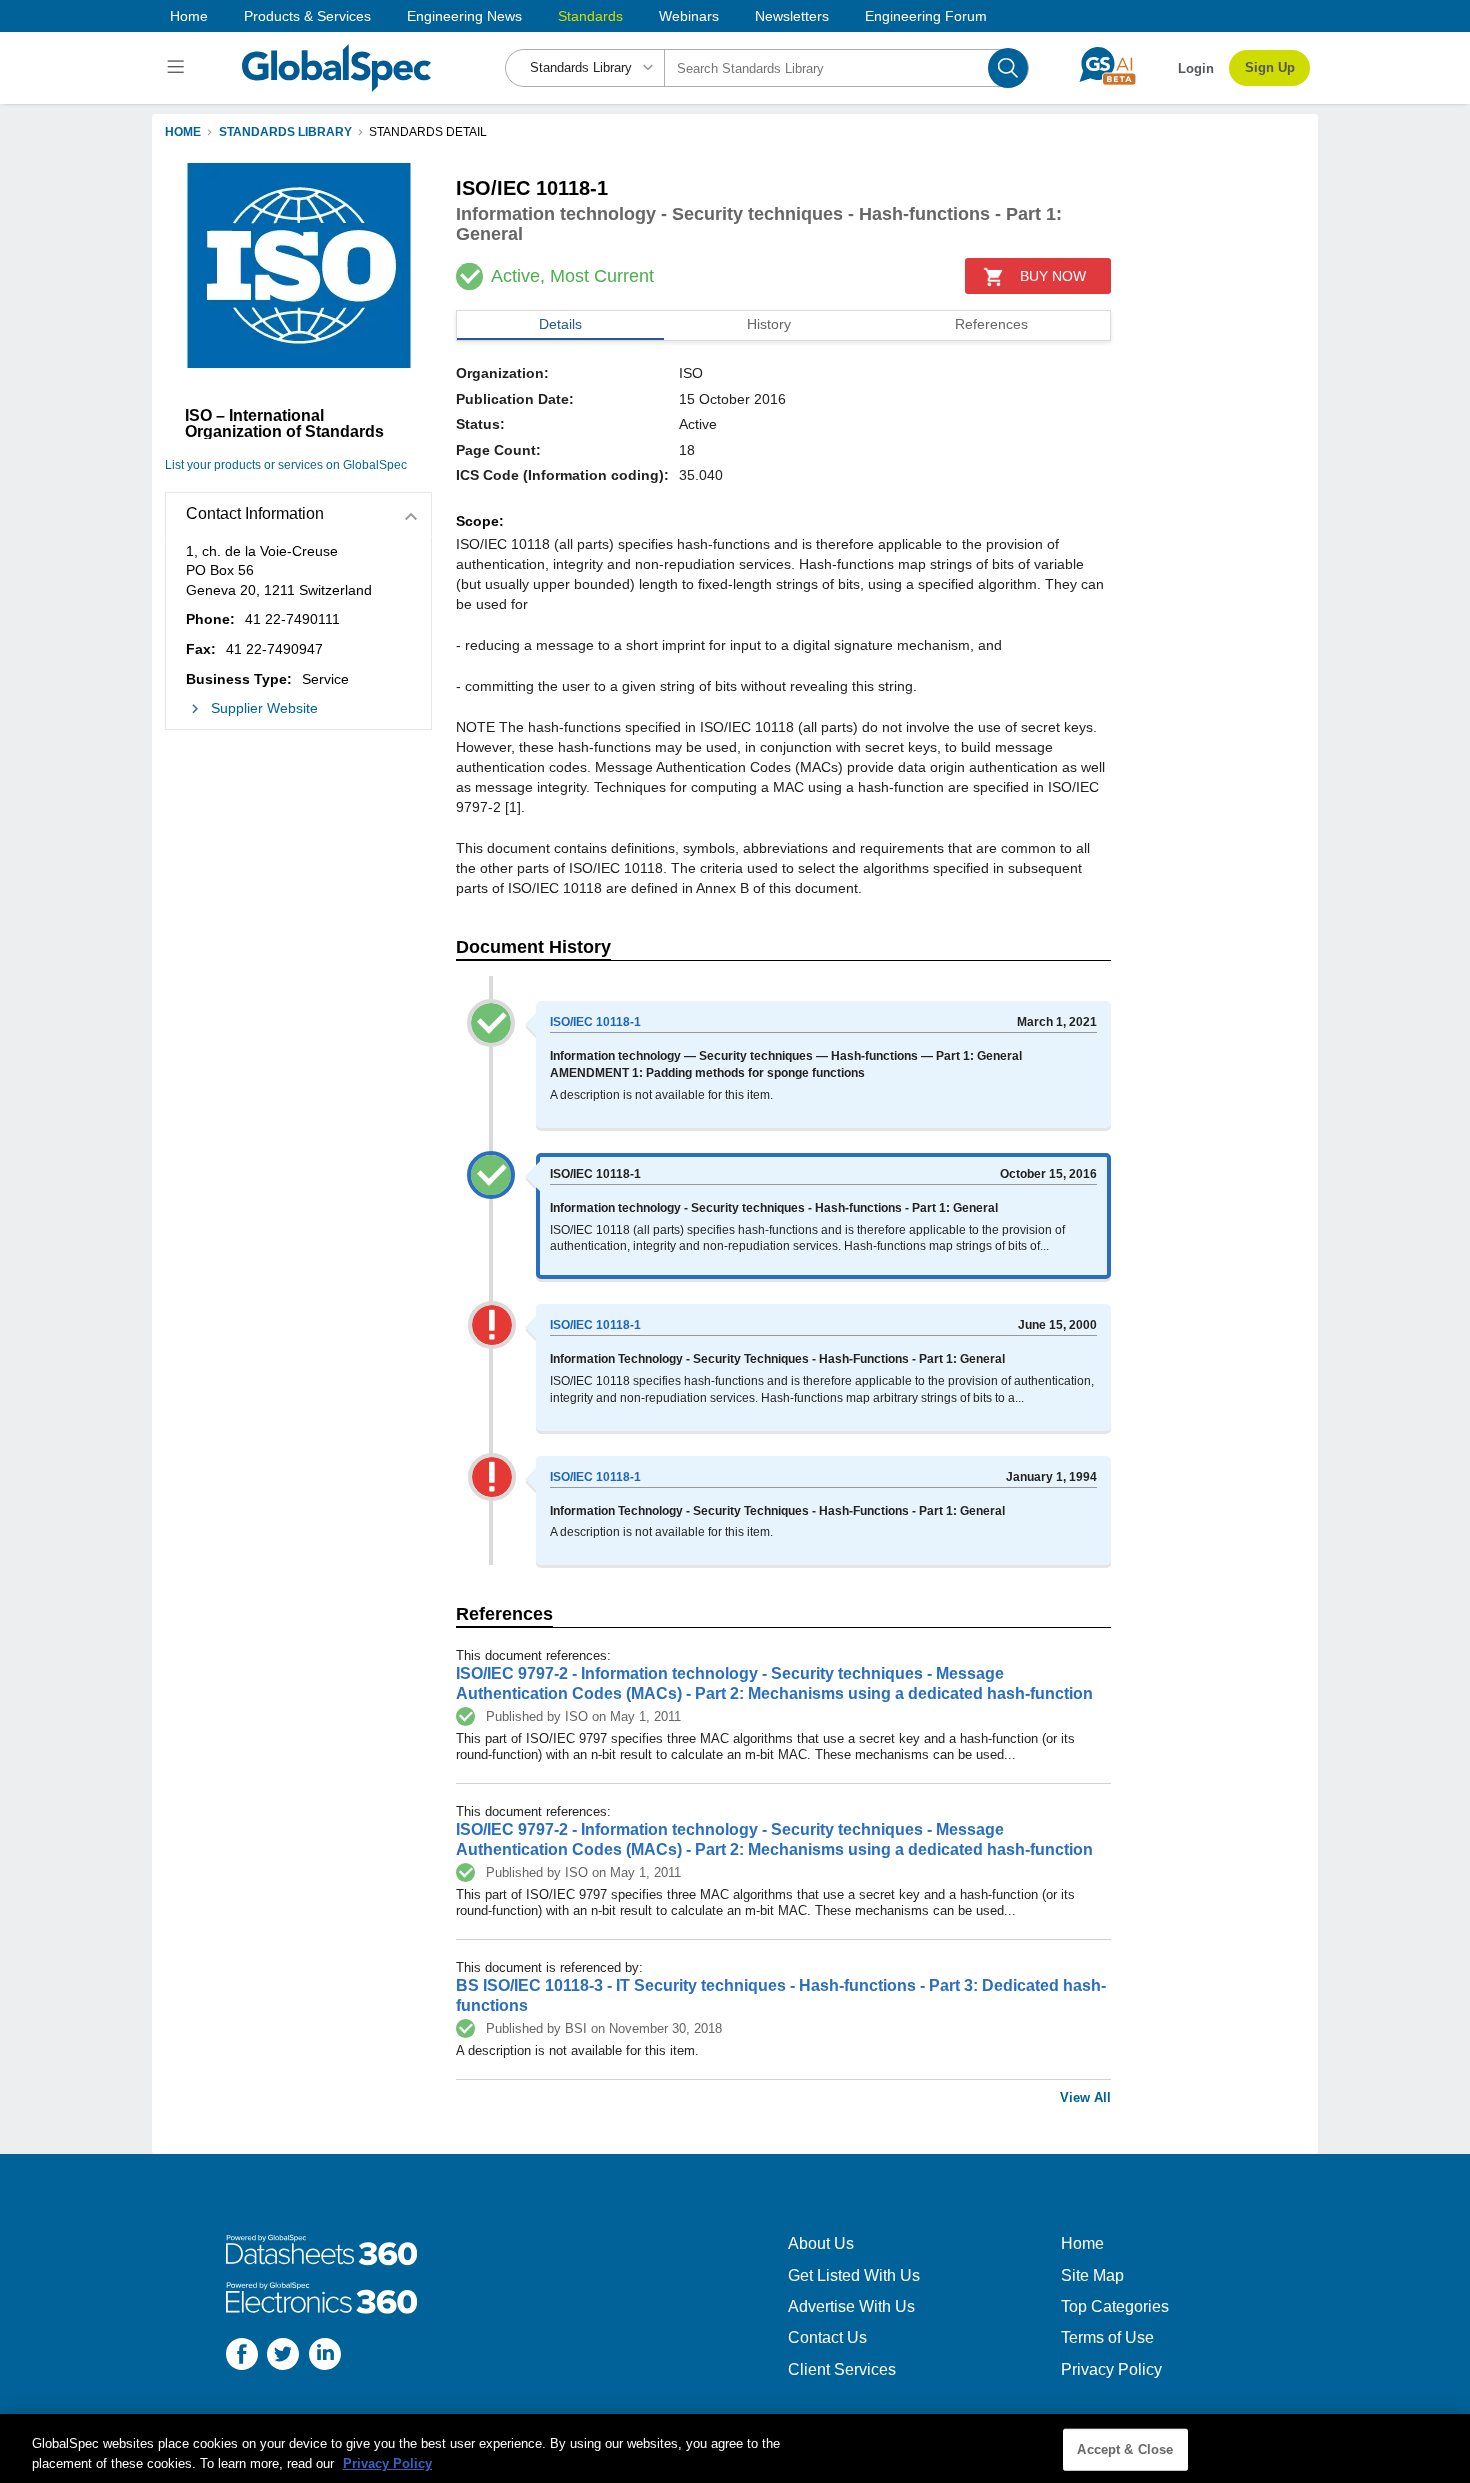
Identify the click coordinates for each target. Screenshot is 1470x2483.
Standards (590, 16)
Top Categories (1115, 2306)
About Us (821, 2243)
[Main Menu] (178, 68)
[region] (735, 2448)
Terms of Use (1107, 2337)
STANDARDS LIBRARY (285, 132)
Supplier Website (264, 708)
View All (1085, 2097)
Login (1196, 68)
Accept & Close (1125, 2449)
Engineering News (464, 16)
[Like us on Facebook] (242, 2356)
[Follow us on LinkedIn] (325, 2356)
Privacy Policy (1111, 2369)
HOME (183, 132)
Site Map (1092, 2275)
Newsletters (792, 16)
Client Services (842, 2369)
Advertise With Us (851, 2306)
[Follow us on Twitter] (283, 2356)
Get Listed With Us (854, 2275)
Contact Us (827, 2337)
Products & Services (307, 16)
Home (189, 16)
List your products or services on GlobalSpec (286, 465)
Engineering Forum (926, 16)
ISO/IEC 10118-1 (595, 1022)
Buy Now (1053, 276)
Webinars (689, 16)
